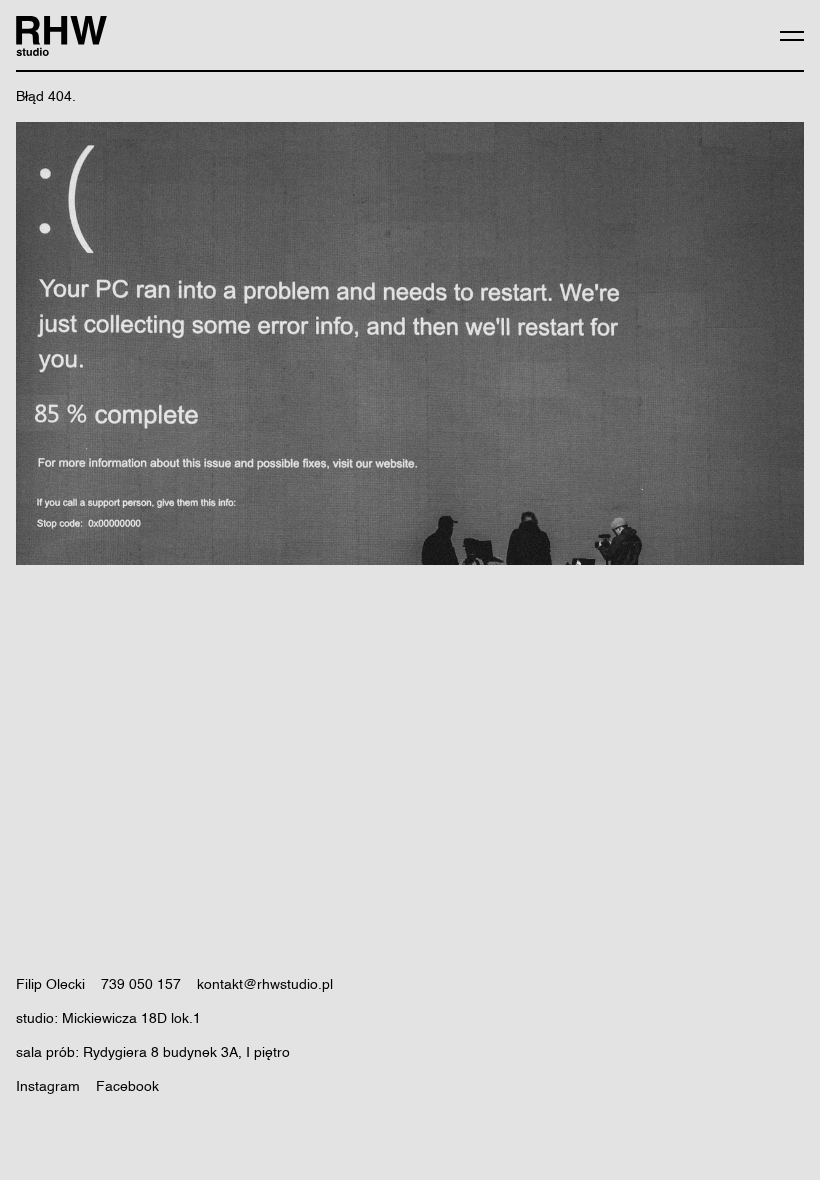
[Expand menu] (792, 36)
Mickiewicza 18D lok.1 (131, 1019)
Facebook (127, 1087)
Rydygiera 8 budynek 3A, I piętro (186, 1053)
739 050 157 (141, 985)
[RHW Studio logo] (61, 36)
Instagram (48, 1087)
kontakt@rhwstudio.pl (265, 985)
